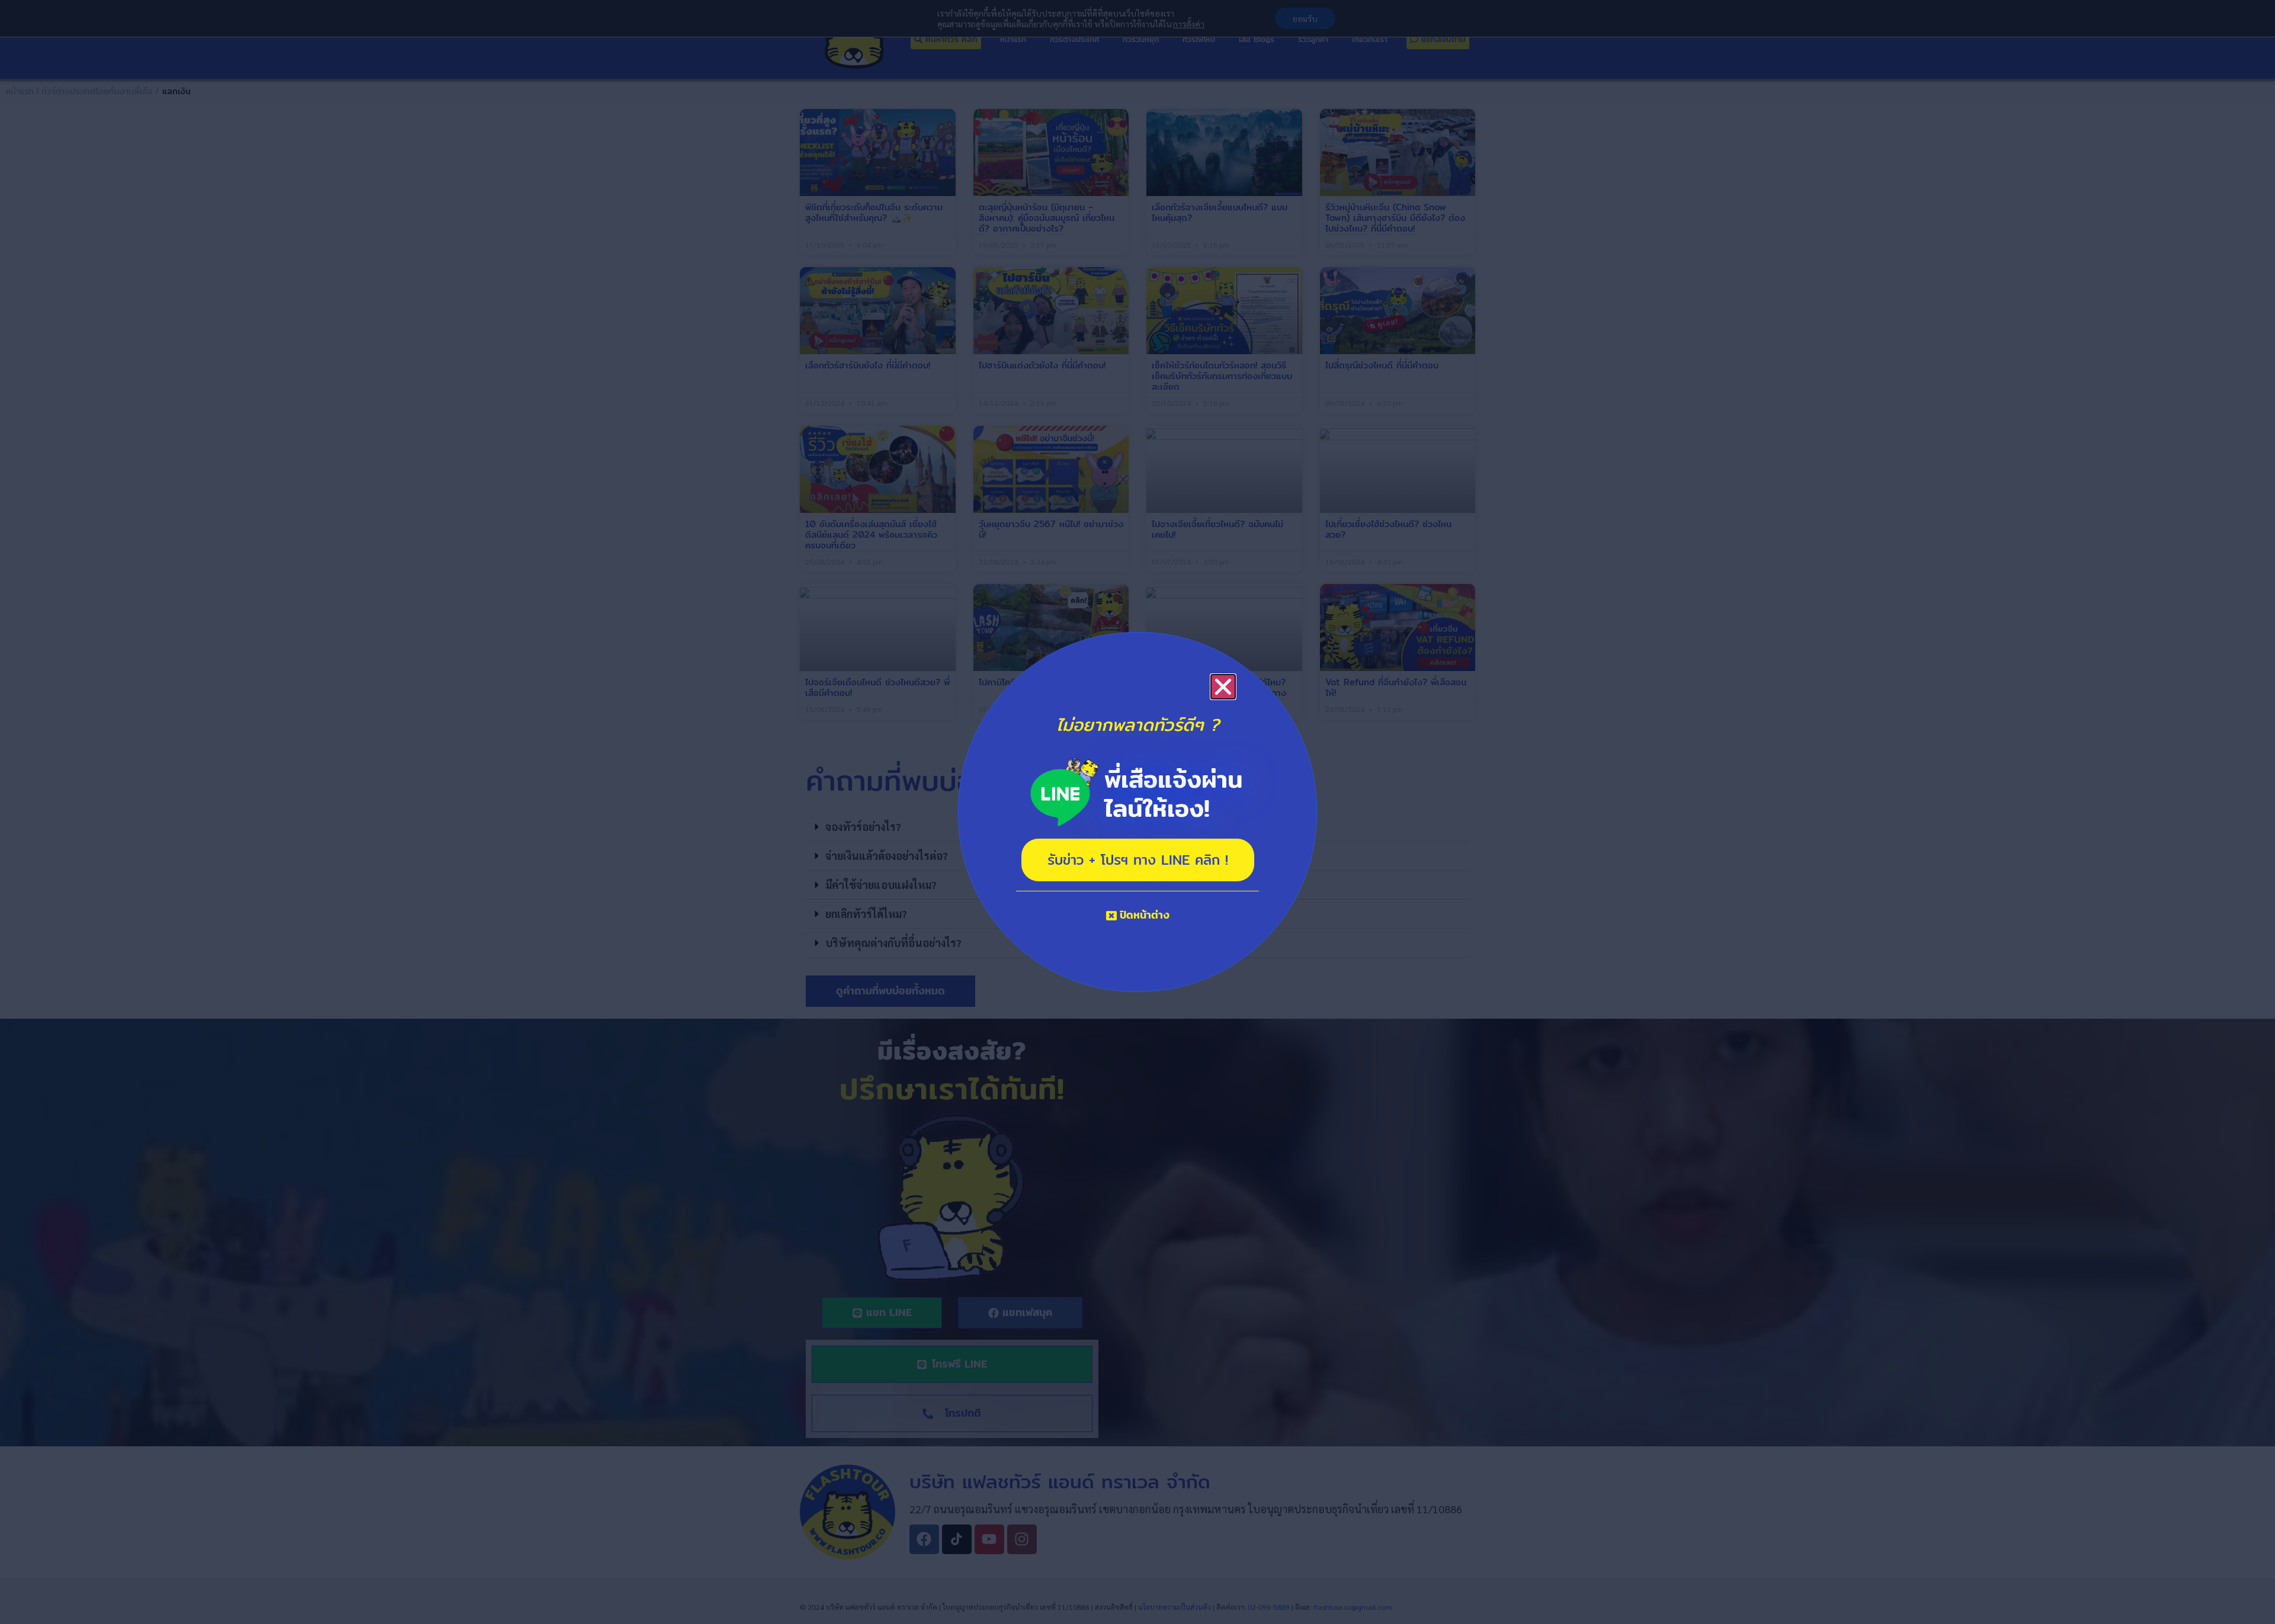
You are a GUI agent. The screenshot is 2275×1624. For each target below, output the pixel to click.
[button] (1223, 687)
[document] (1137, 812)
